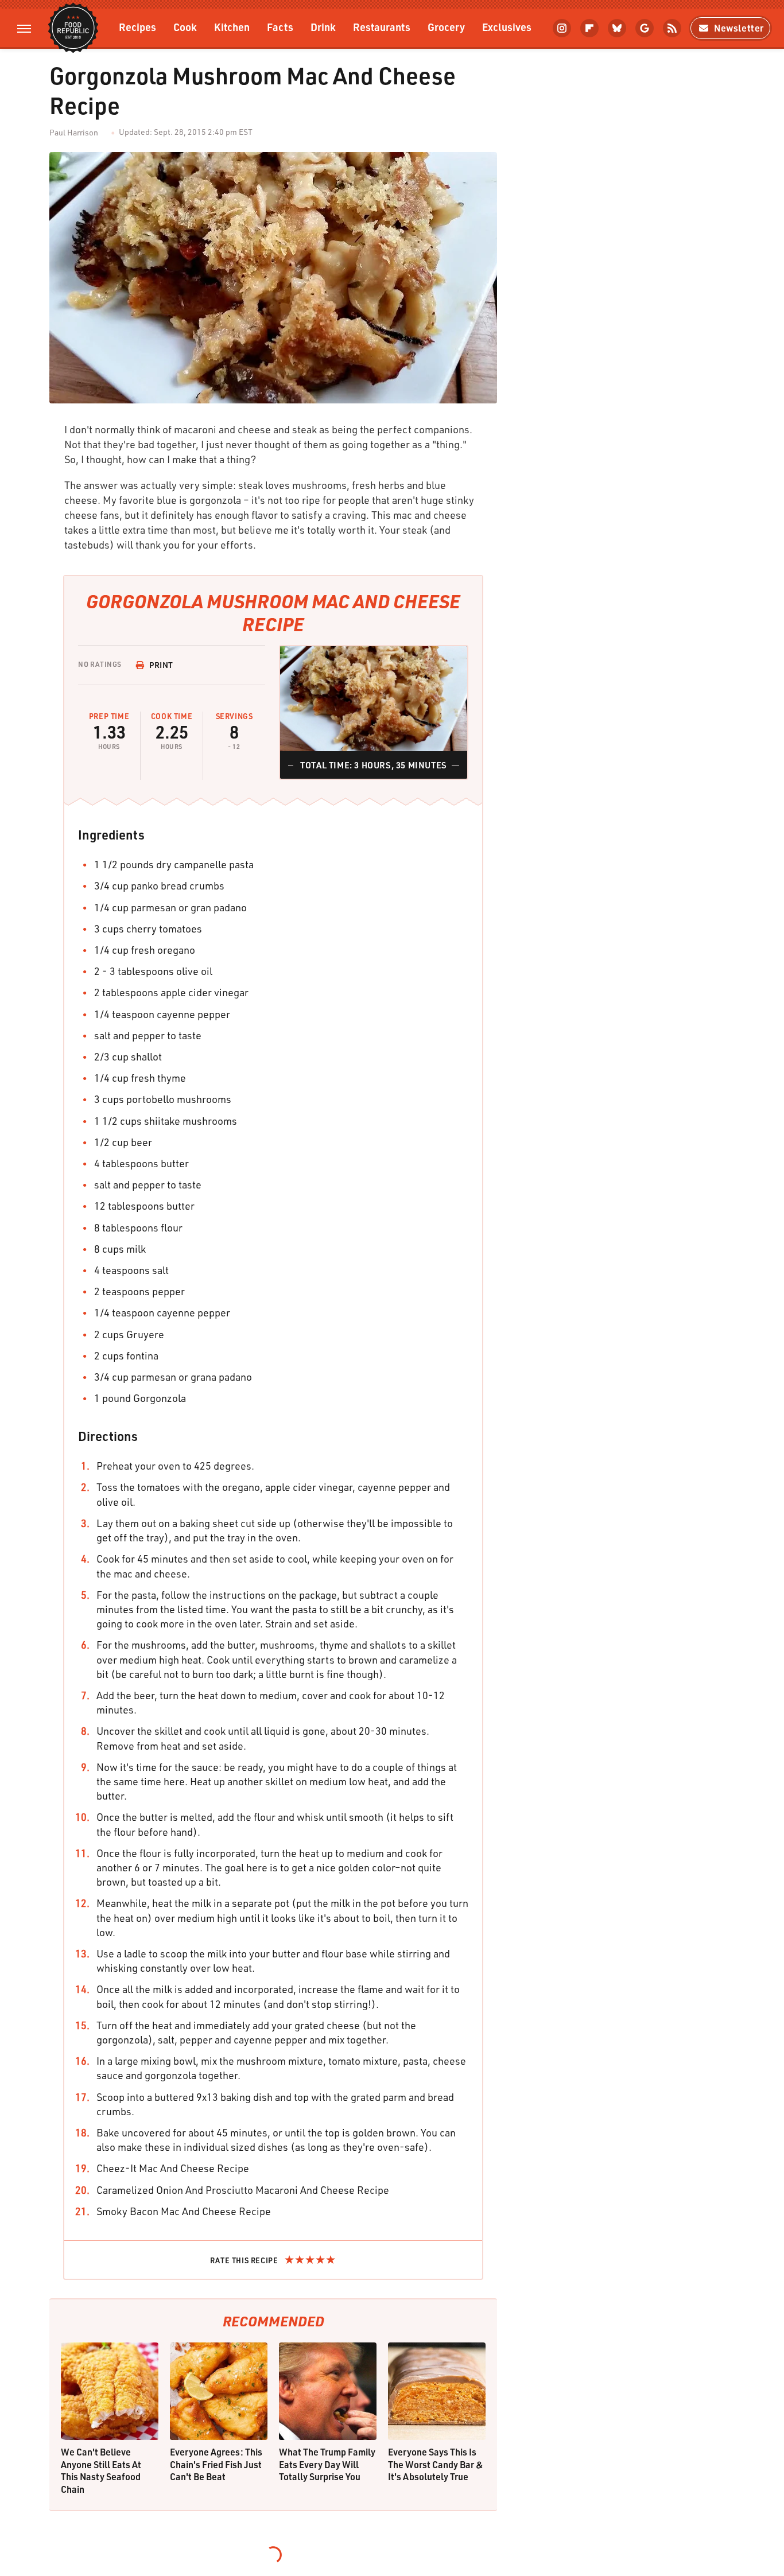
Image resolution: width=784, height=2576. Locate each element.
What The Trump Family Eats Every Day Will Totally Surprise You (327, 2464)
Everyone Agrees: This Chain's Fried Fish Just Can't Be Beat (216, 2464)
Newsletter (739, 28)
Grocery (446, 27)
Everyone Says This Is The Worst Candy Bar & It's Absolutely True (436, 2464)
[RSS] (672, 28)
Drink (323, 27)
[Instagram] (562, 28)
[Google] (645, 28)
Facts (280, 27)
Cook (185, 27)
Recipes (137, 27)
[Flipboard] (589, 28)
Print (161, 665)
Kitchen (232, 27)
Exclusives (507, 27)
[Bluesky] (617, 28)
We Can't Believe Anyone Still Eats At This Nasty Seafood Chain (101, 2470)
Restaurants (382, 27)
